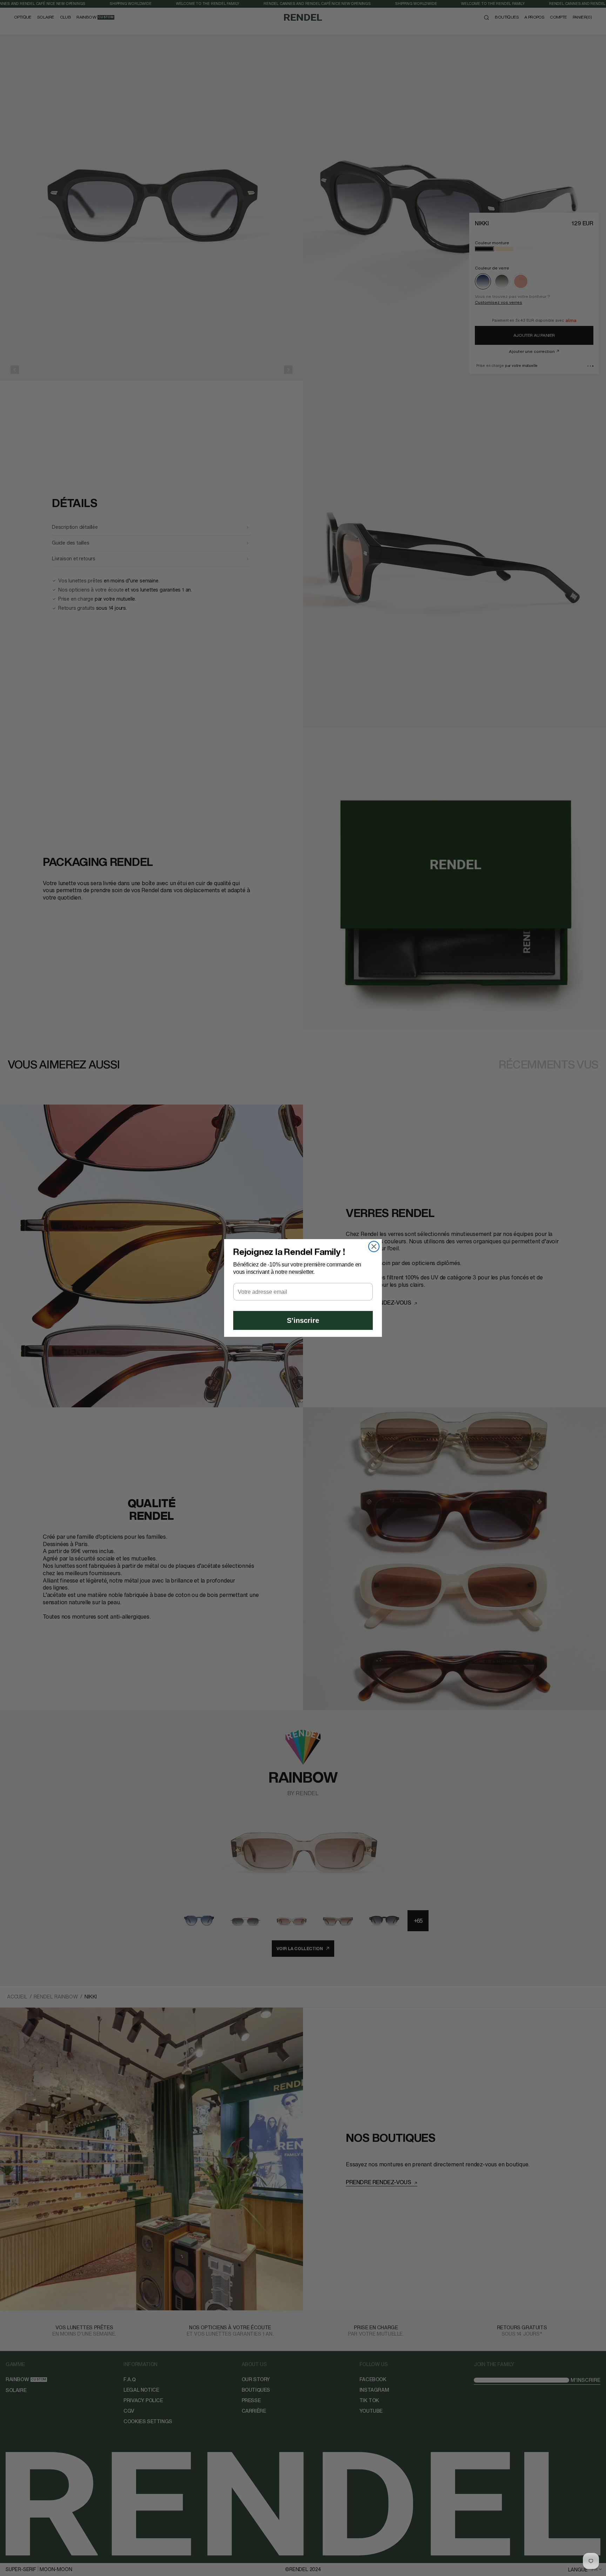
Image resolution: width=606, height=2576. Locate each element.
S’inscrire (303, 1320)
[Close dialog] (374, 1246)
